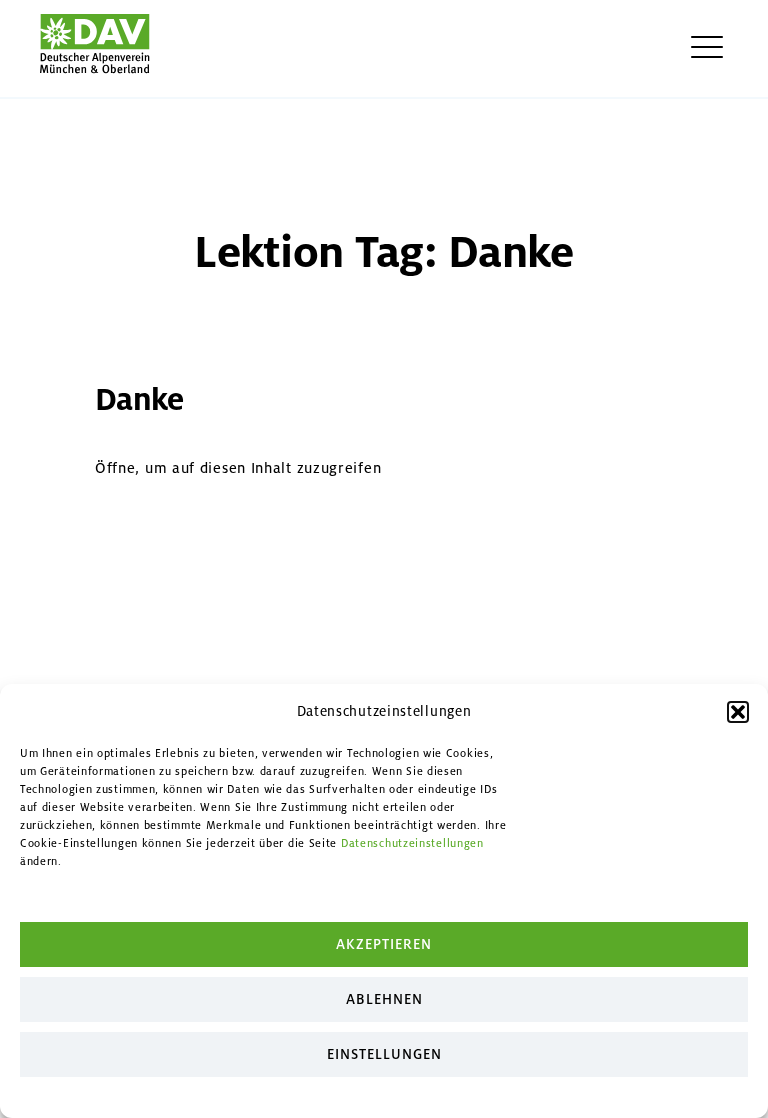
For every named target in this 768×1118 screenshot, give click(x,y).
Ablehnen (384, 999)
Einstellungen (384, 1054)
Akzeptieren (384, 944)
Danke (139, 399)
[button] (738, 712)
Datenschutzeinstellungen (412, 843)
